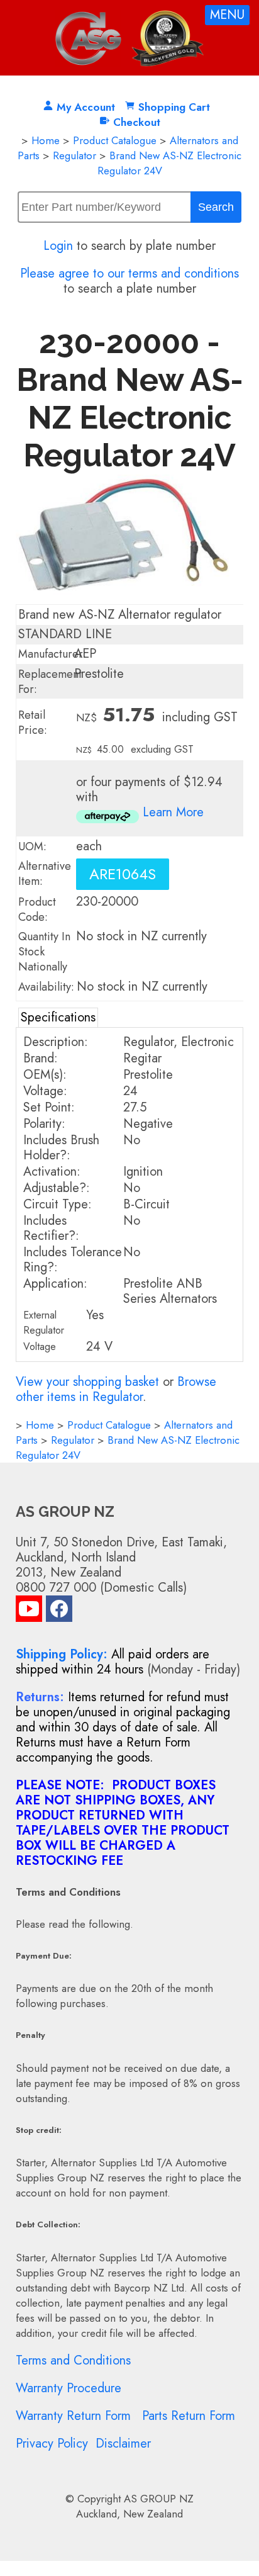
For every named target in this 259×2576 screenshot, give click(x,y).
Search (216, 207)
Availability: (46, 987)
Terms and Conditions (73, 2360)
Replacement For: (50, 682)
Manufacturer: (52, 654)
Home (46, 140)
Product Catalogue (115, 140)
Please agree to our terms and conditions (129, 273)
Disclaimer (123, 2444)
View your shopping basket (87, 1382)
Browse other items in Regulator (116, 1389)
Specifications (58, 1017)
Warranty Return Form (73, 2416)
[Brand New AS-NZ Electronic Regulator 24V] (130, 600)
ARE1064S (123, 874)
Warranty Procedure (69, 2388)
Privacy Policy (52, 2444)
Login (58, 246)
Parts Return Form (189, 2416)
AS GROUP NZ (159, 2499)
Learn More (173, 812)
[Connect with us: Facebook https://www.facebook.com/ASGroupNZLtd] (59, 1611)
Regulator (74, 155)
